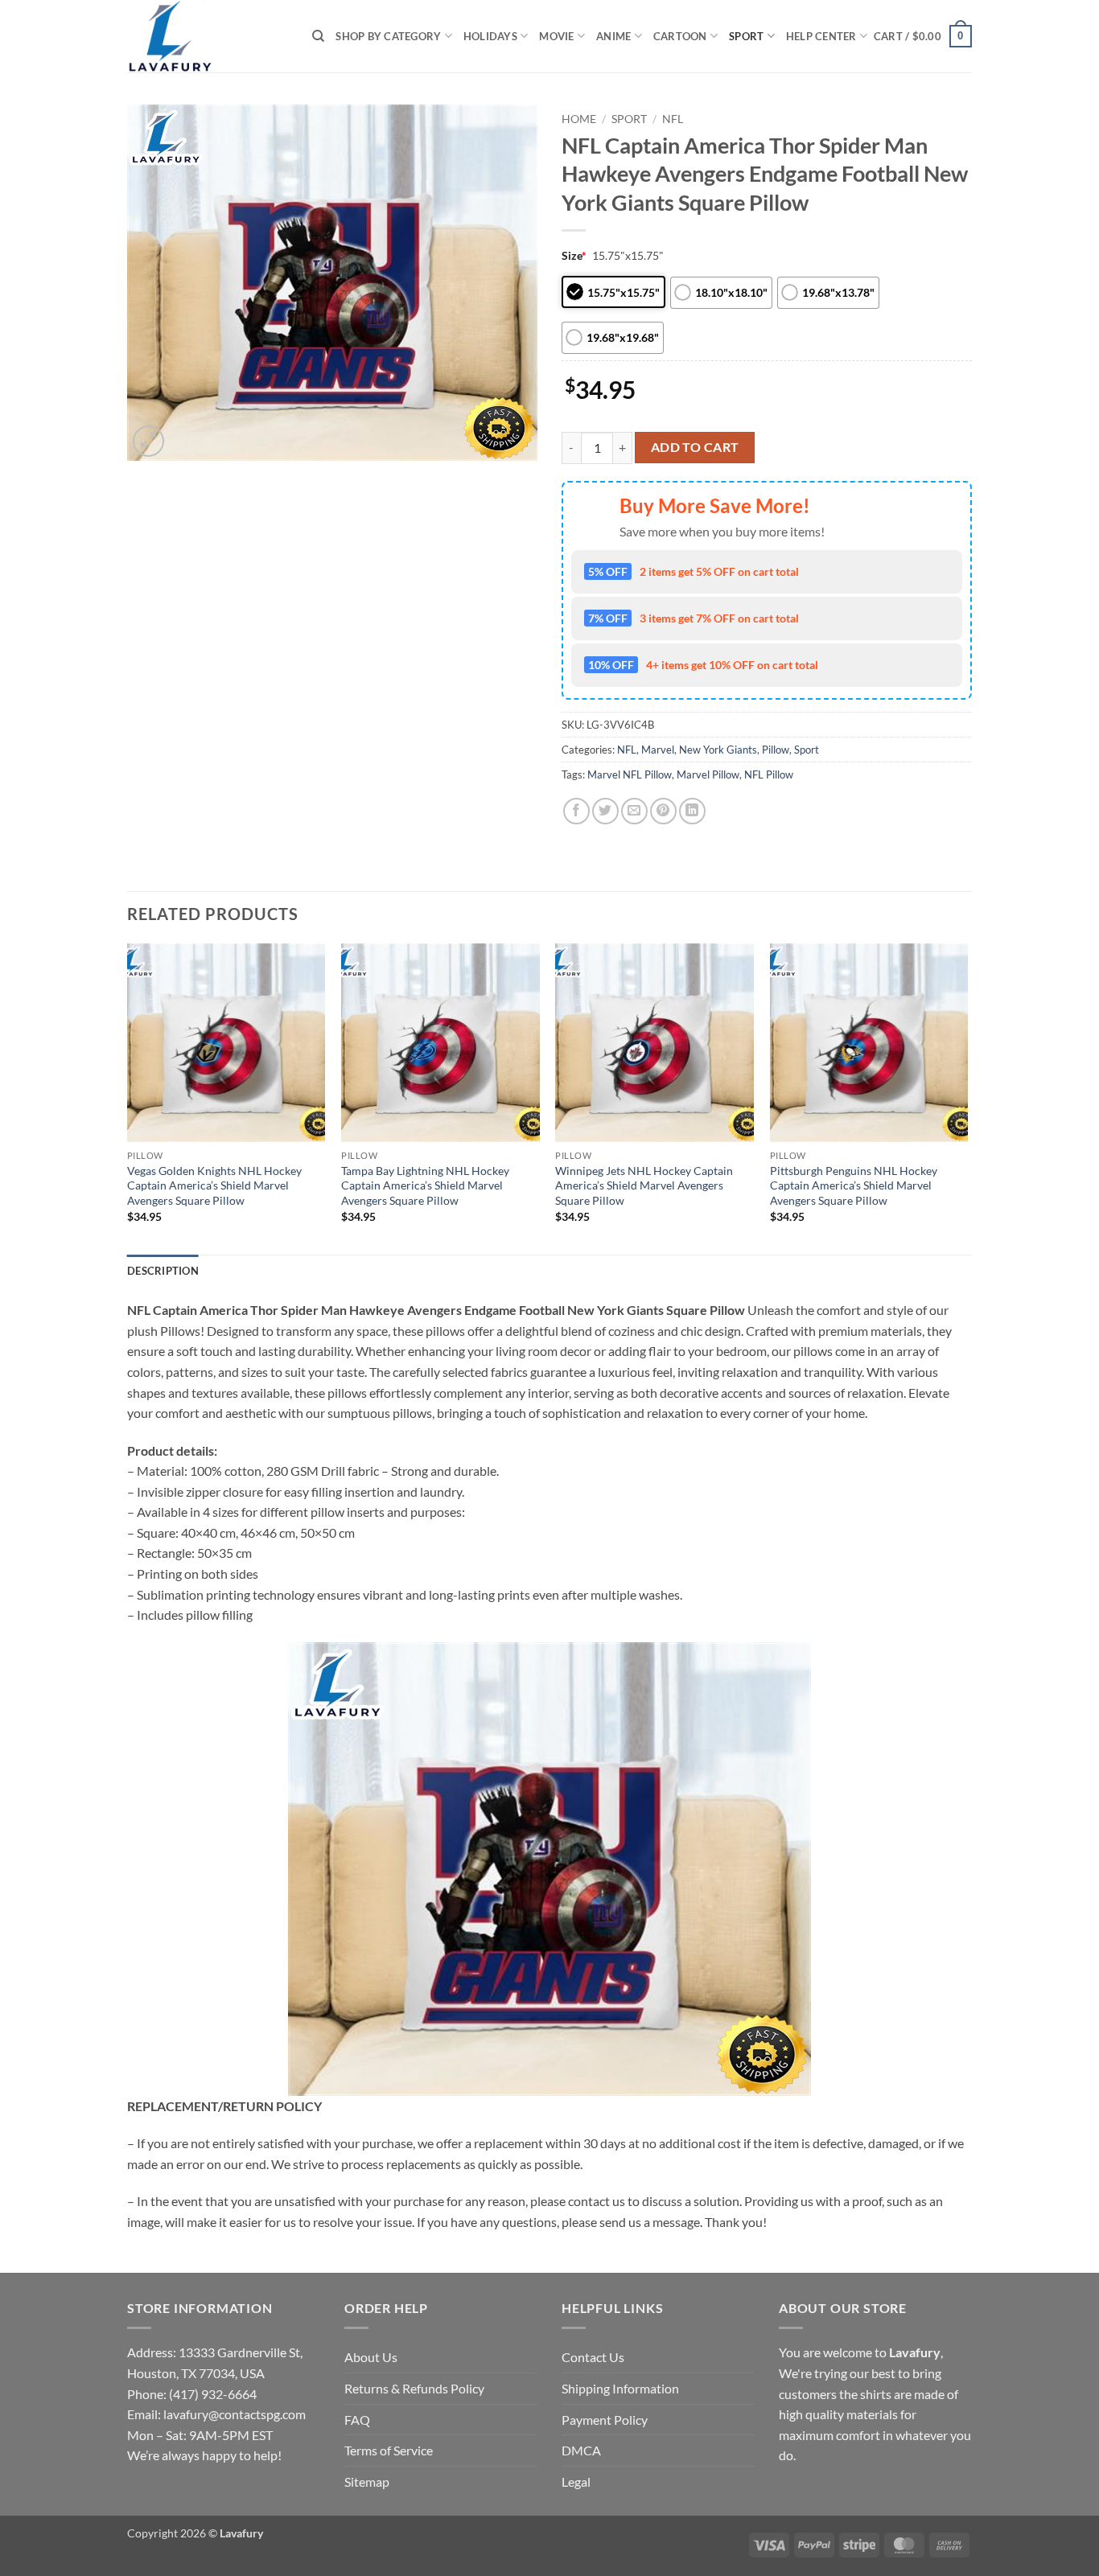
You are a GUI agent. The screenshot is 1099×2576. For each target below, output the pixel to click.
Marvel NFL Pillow (630, 774)
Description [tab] (163, 1271)
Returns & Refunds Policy (414, 2388)
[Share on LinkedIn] (692, 811)
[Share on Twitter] (605, 811)
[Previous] (128, 1097)
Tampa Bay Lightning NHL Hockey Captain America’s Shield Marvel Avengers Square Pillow (425, 1185)
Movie (556, 36)
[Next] (967, 1097)
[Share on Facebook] (576, 811)
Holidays (490, 36)
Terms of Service (389, 2450)
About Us (371, 2357)
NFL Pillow (769, 774)
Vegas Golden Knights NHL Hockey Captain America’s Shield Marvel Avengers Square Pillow (214, 1185)
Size (574, 255)
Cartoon (680, 36)
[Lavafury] (208, 36)
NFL (673, 119)
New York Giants (718, 750)
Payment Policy (605, 2420)
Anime (613, 36)
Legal (576, 2482)
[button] (923, 36)
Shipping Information (620, 2388)
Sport (746, 36)
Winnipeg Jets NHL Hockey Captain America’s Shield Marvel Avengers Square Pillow (644, 1185)
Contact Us (593, 2357)
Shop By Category (388, 36)
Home (579, 119)
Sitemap (367, 2482)
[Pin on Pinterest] (663, 811)
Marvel (658, 750)
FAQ (357, 2420)
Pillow (776, 750)
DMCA (581, 2450)
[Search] (318, 36)
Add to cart (695, 447)
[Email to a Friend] (634, 811)
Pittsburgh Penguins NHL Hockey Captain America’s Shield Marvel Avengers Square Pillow (854, 1185)
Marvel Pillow (708, 774)
